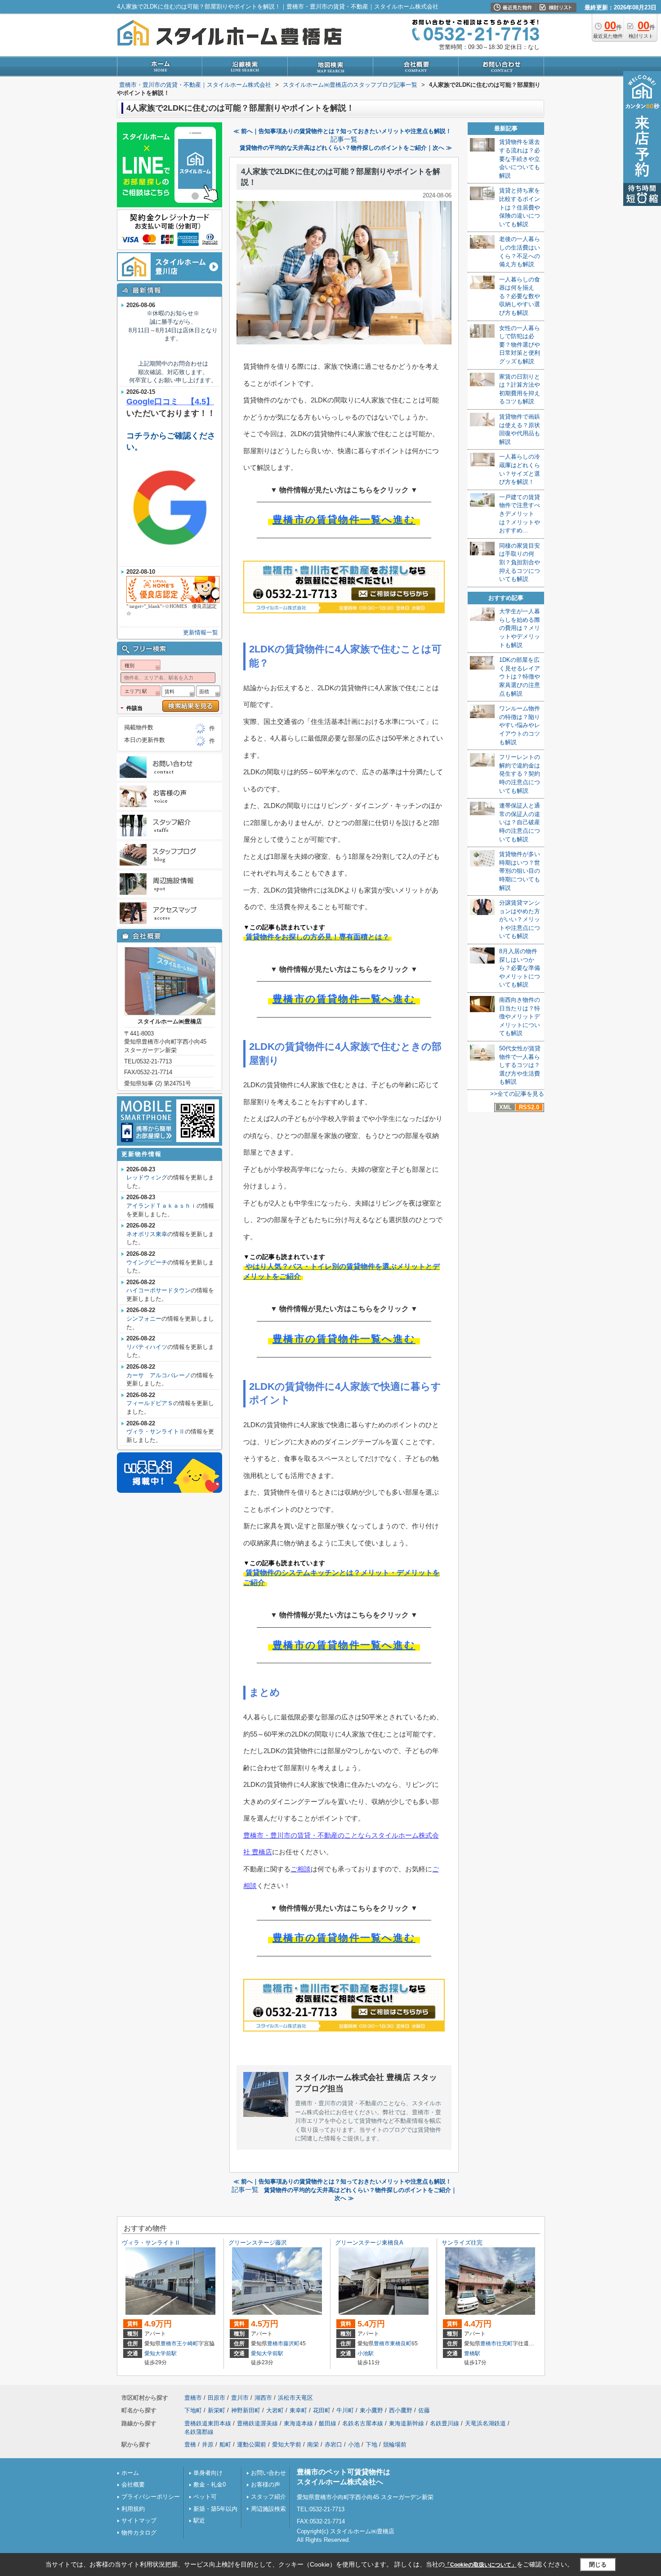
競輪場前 (395, 2444)
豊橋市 (169, 2344)
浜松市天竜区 (295, 2398)
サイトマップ (139, 2520)
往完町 (505, 2344)
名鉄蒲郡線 (199, 2432)
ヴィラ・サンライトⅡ (156, 1431)
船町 (225, 2444)
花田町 (322, 2410)
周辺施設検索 (268, 2509)
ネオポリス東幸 (147, 1234)
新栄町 (217, 2410)
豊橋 (190, 2444)
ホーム (130, 2473)
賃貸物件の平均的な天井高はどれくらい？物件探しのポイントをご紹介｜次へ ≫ (346, 148)
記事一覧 (344, 139)
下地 (371, 2444)
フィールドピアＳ (150, 1403)
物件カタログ (139, 2533)
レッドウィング (147, 1177)
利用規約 (133, 2509)
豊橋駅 (472, 2353)
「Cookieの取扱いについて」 (481, 2565)
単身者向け (208, 2473)
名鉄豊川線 (444, 2423)
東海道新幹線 (406, 2423)
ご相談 (301, 1869)
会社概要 (133, 2484)
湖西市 (263, 2398)
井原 (208, 2444)
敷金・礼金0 (210, 2484)
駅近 (199, 2520)
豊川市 (240, 2398)
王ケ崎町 (188, 2344)
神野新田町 (246, 2410)
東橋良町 (401, 2344)
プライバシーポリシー (151, 2497)
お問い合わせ (268, 2473)
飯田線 (328, 2423)
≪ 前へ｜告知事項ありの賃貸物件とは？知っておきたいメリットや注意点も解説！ (342, 131)
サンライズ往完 (462, 2243)
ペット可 (205, 2497)
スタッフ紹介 (268, 2497)
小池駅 (366, 2353)
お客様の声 (266, 2484)
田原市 (217, 2398)
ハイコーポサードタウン (159, 1290)
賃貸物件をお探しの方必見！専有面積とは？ (317, 937)
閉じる (598, 2565)
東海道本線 (298, 2423)
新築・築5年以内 (215, 2509)
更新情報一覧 (201, 632)
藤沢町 (291, 2344)
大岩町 (275, 2410)
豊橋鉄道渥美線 (257, 2423)
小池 (354, 2444)
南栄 (313, 2444)
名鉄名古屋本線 (363, 2423)
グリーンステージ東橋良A (369, 2243)
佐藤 (424, 2410)
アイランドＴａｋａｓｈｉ (161, 1206)
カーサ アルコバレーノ (159, 1375)
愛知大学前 (287, 2444)
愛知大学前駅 (161, 2353)
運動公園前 (252, 2444)
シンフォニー (144, 1319)
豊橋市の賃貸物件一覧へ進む (344, 520)
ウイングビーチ (147, 1262)
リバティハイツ (147, 1347)
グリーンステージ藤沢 (258, 2243)
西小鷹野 (401, 2410)
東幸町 (298, 2410)
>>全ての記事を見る (517, 1094)
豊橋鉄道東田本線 (208, 2423)
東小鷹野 (371, 2410)
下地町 (193, 2410)
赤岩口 (333, 2444)
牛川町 (345, 2410)
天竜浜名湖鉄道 (485, 2423)
